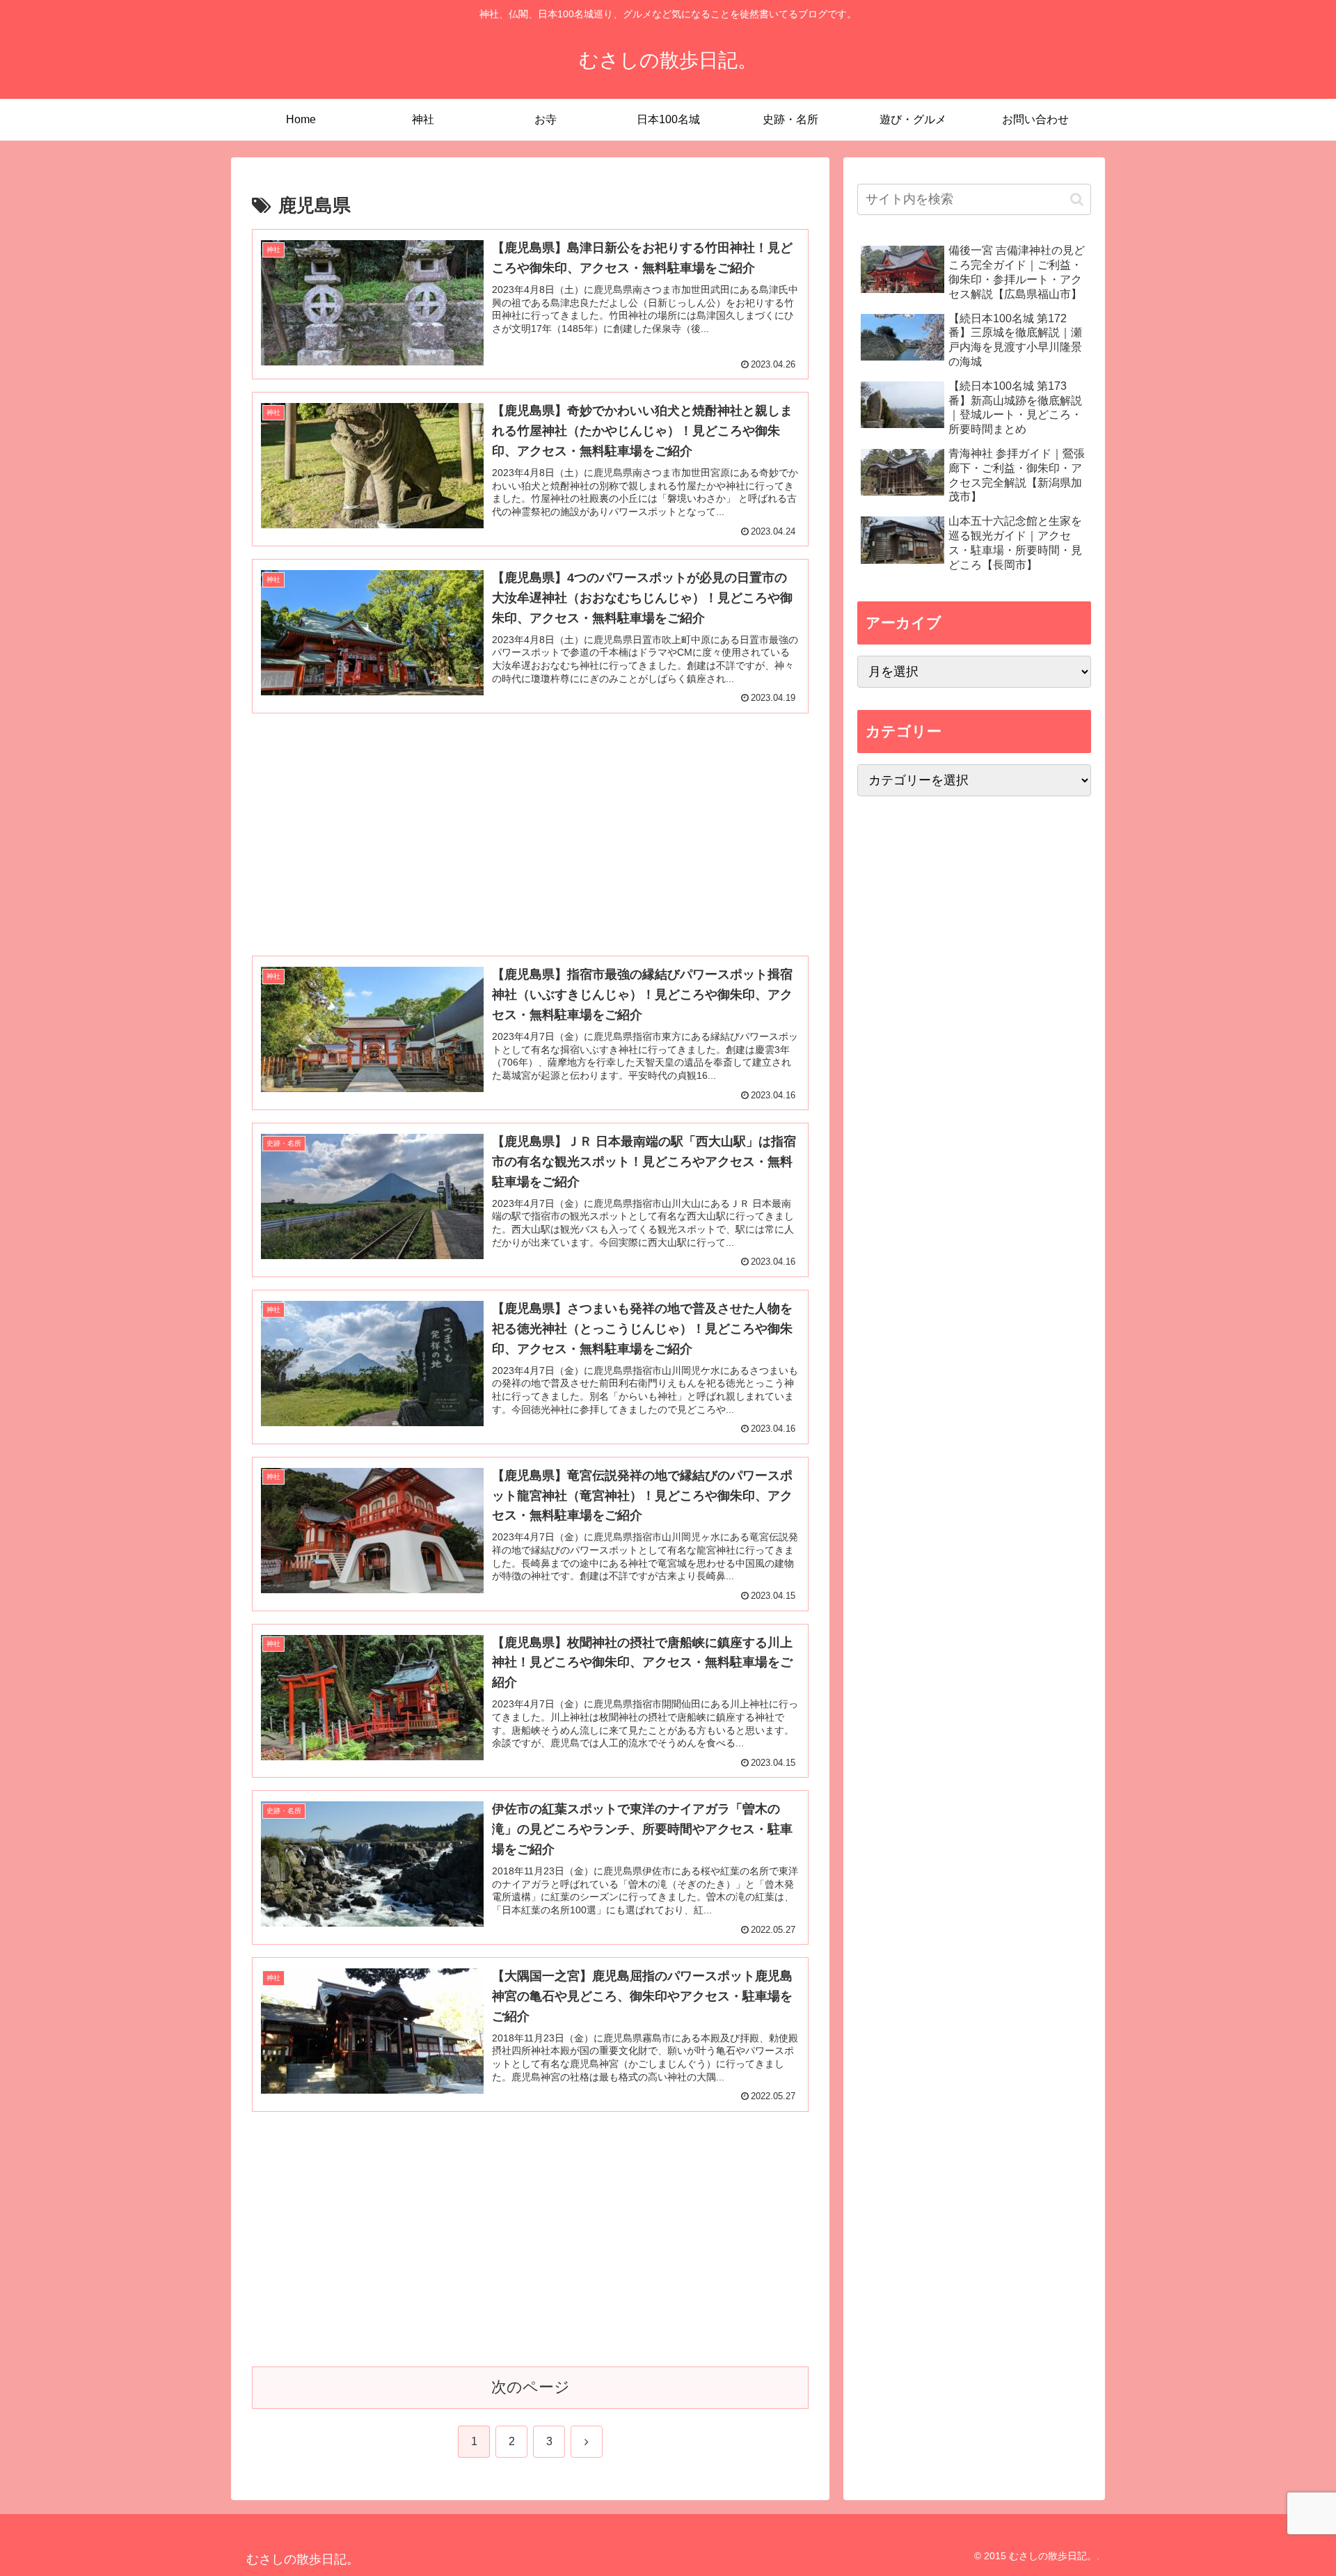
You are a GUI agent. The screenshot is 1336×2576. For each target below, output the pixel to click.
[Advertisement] (530, 823)
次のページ (531, 2387)
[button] (1077, 199)
